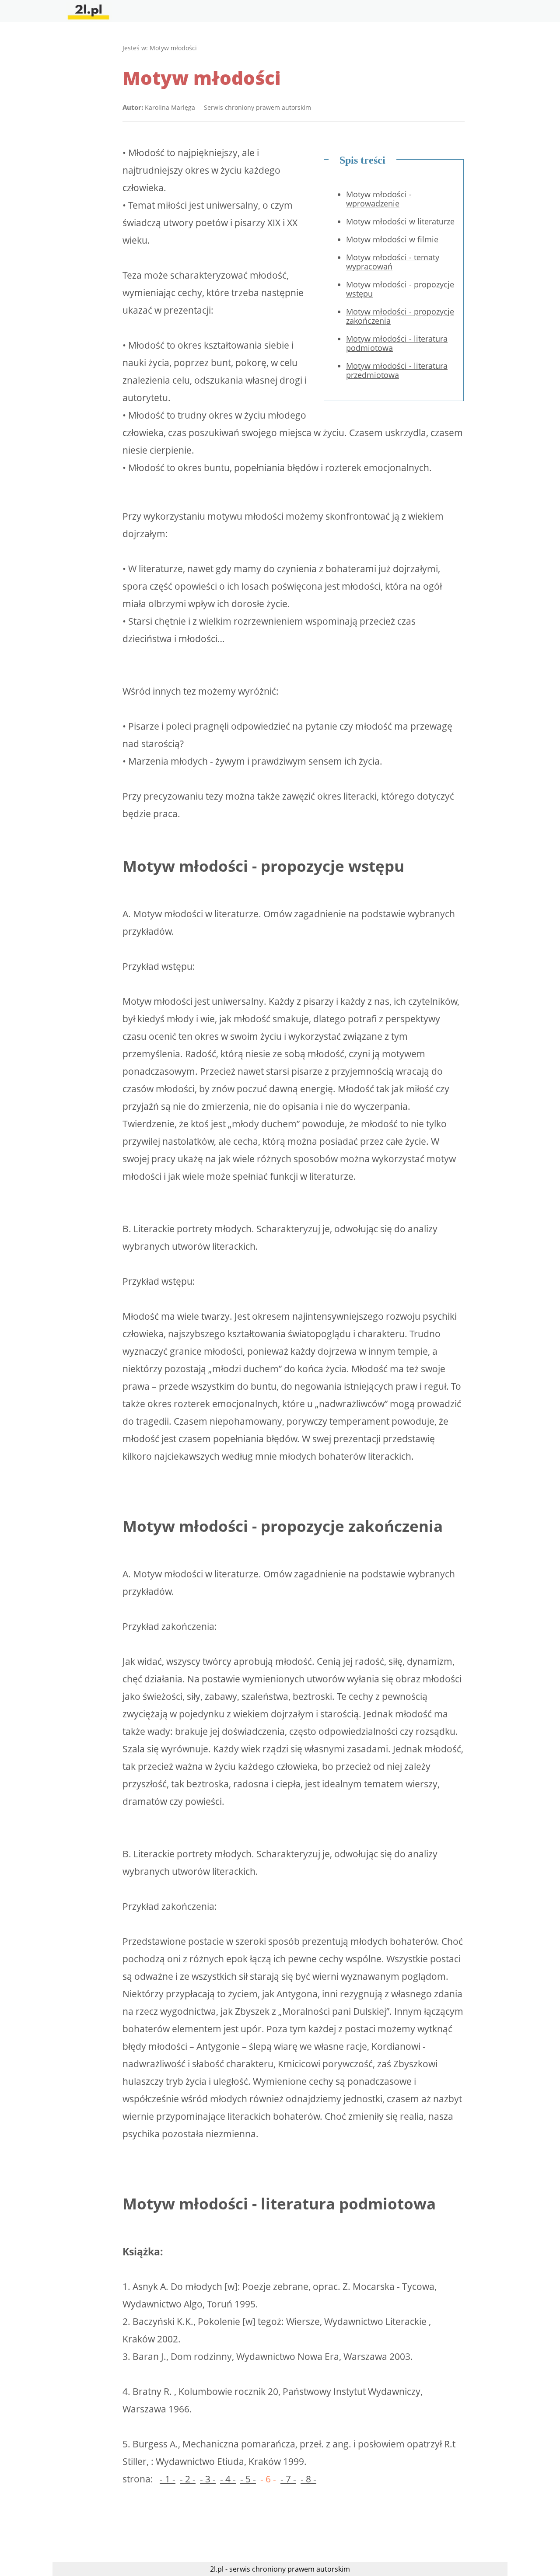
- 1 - (168, 2479)
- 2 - (188, 2479)
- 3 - (208, 2479)
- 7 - (288, 2479)
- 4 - (228, 2479)
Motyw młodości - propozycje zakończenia (400, 316)
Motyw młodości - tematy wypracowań (393, 262)
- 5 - (248, 2479)
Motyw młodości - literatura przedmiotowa (397, 370)
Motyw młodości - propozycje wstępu (400, 289)
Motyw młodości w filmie (392, 239)
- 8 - (308, 2479)
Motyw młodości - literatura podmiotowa (397, 343)
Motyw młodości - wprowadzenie (379, 199)
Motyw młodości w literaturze (400, 221)
